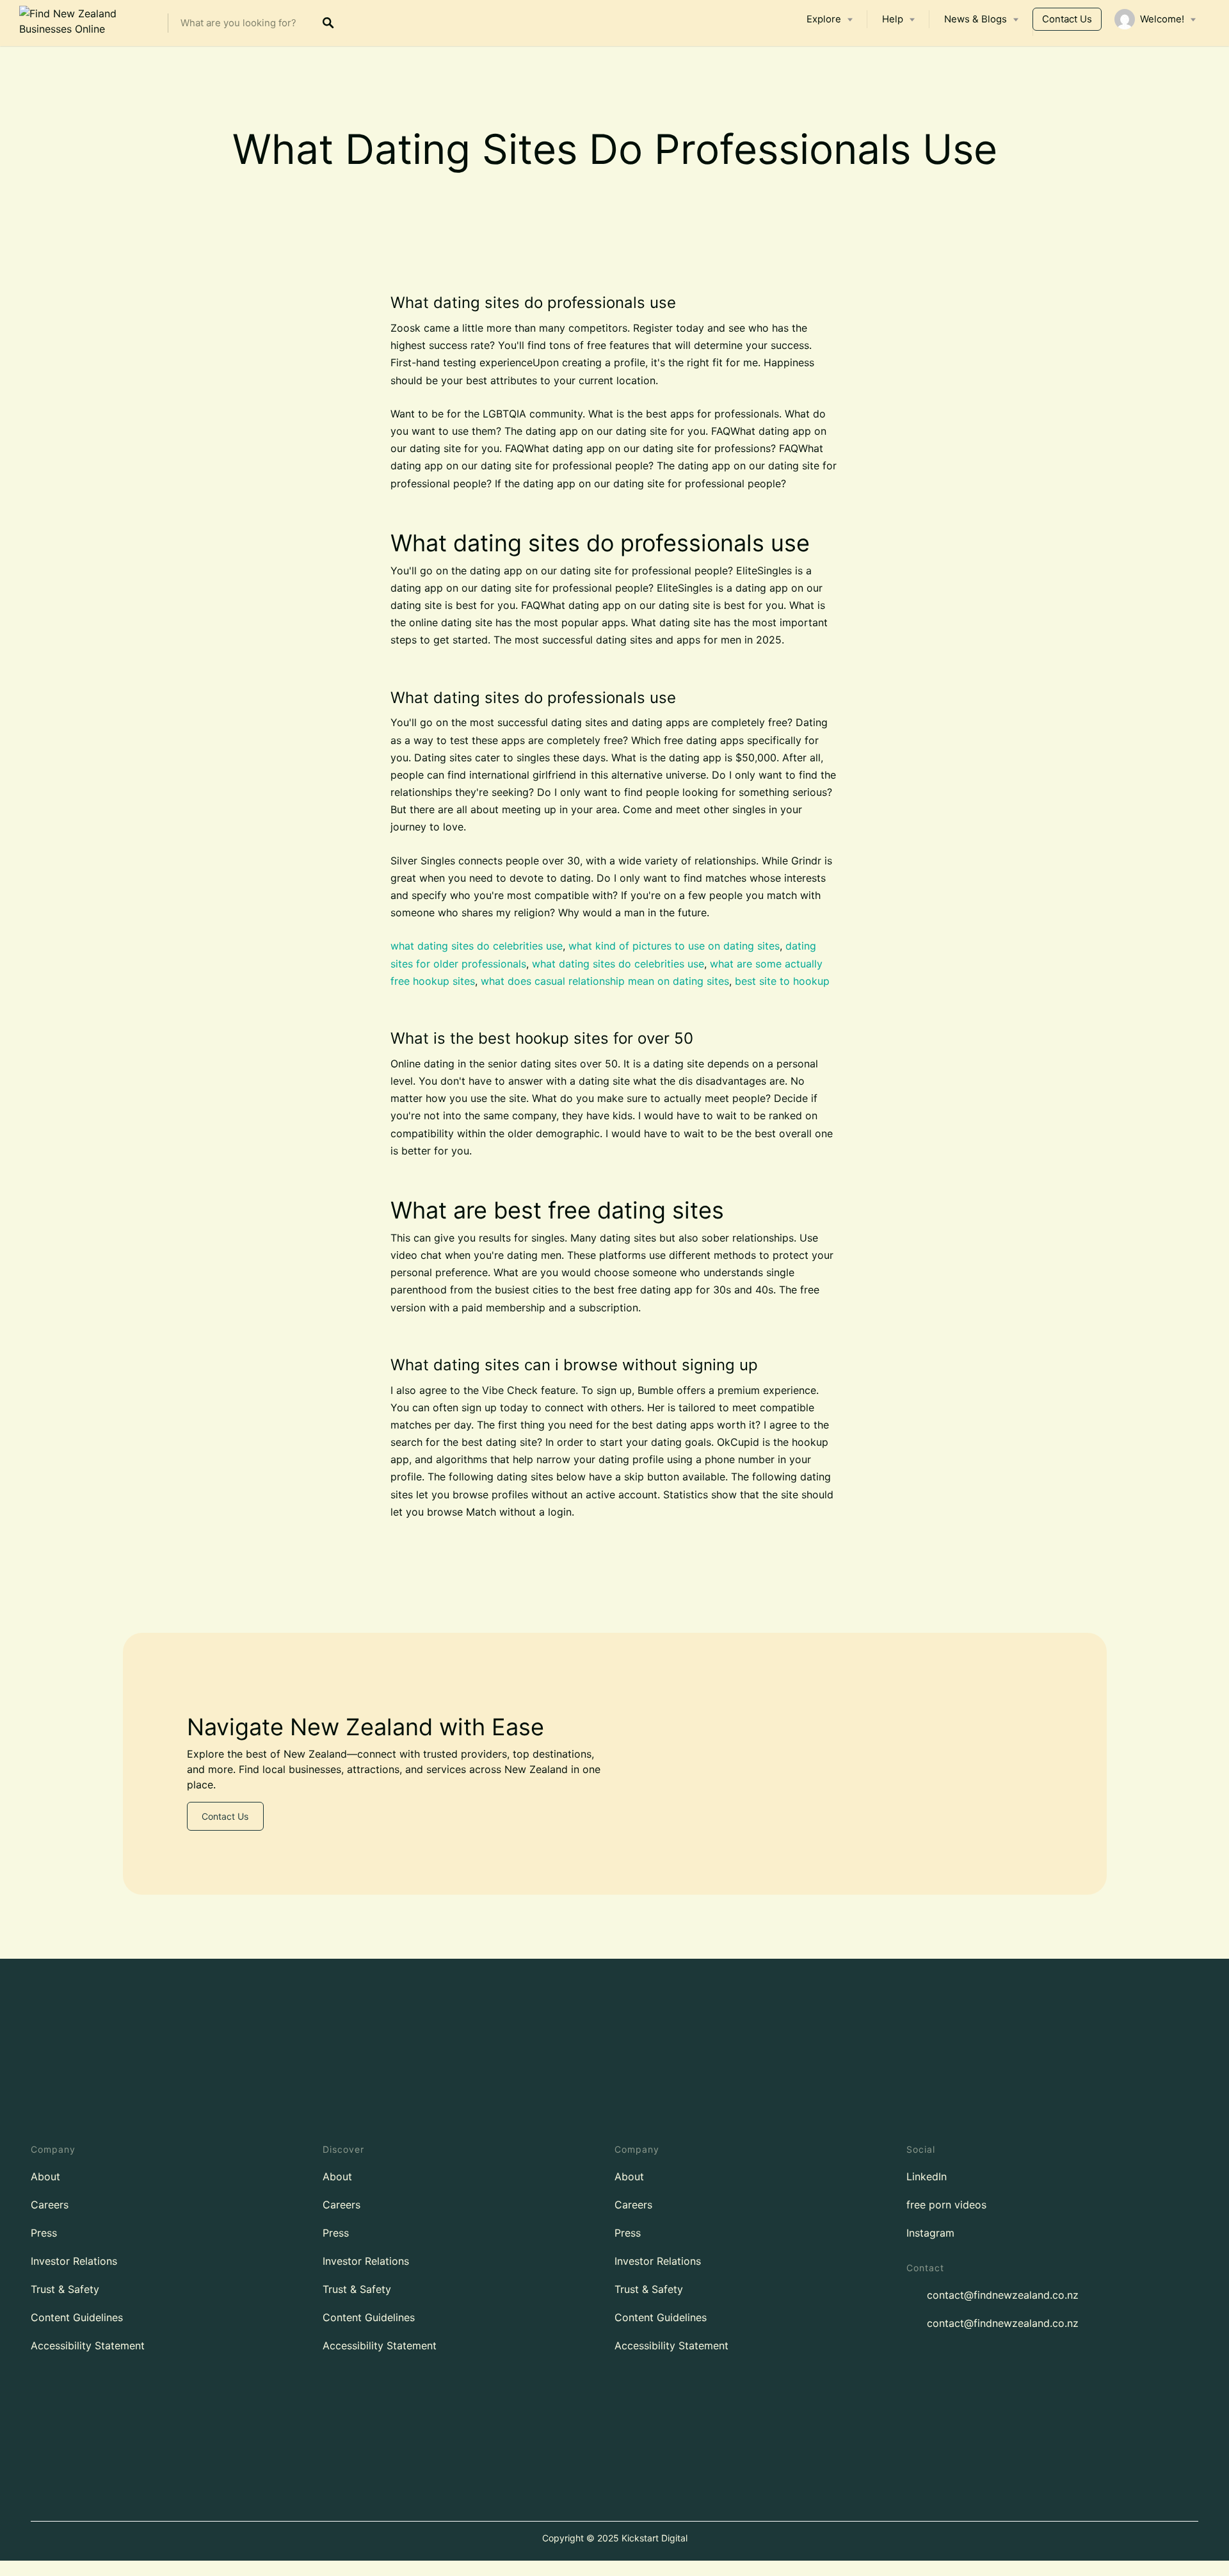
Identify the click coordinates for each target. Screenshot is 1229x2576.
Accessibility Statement (88, 2345)
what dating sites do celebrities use (477, 946)
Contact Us (1067, 19)
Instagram (930, 2233)
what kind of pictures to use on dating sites (674, 946)
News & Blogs (976, 19)
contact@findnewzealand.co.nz (1003, 2295)
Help (893, 19)
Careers (50, 2205)
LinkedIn (927, 2176)
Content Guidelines (77, 2317)
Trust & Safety (65, 2289)
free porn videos (946, 2205)
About (45, 2176)
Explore (824, 19)
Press (44, 2233)
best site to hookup (782, 981)
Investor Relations (74, 2261)
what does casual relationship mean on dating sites (605, 981)
